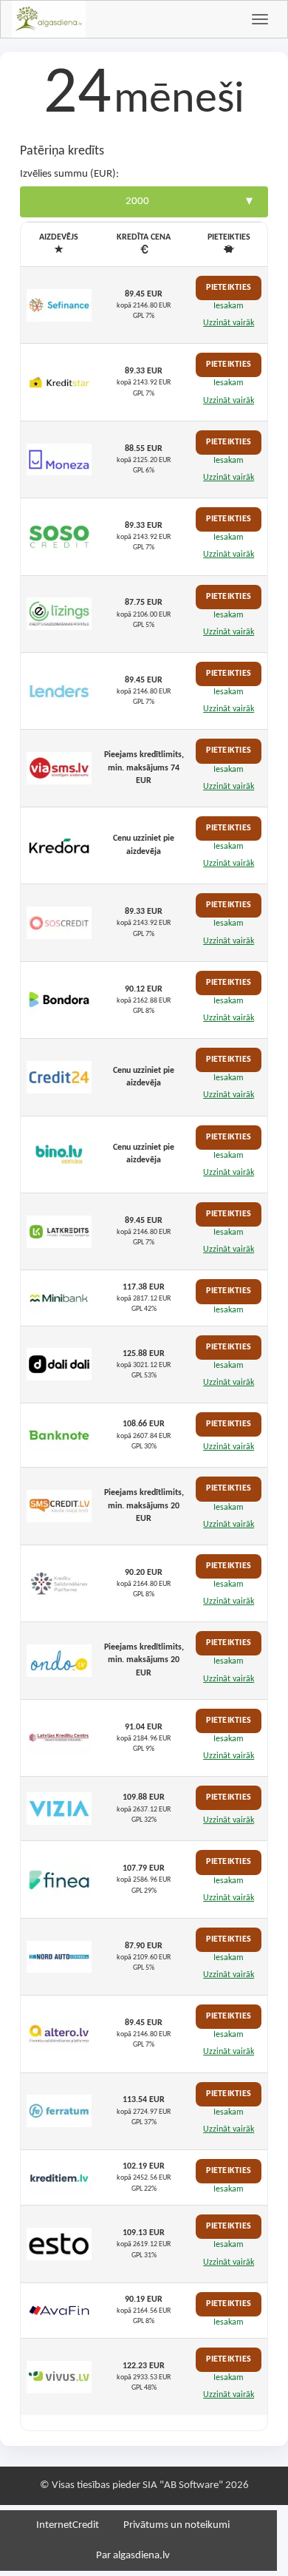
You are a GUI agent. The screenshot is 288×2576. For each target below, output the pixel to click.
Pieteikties (229, 288)
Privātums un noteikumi (176, 2525)
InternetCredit (68, 2525)
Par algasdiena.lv (133, 2556)
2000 (137, 201)
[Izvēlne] (260, 19)
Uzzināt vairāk (229, 323)
